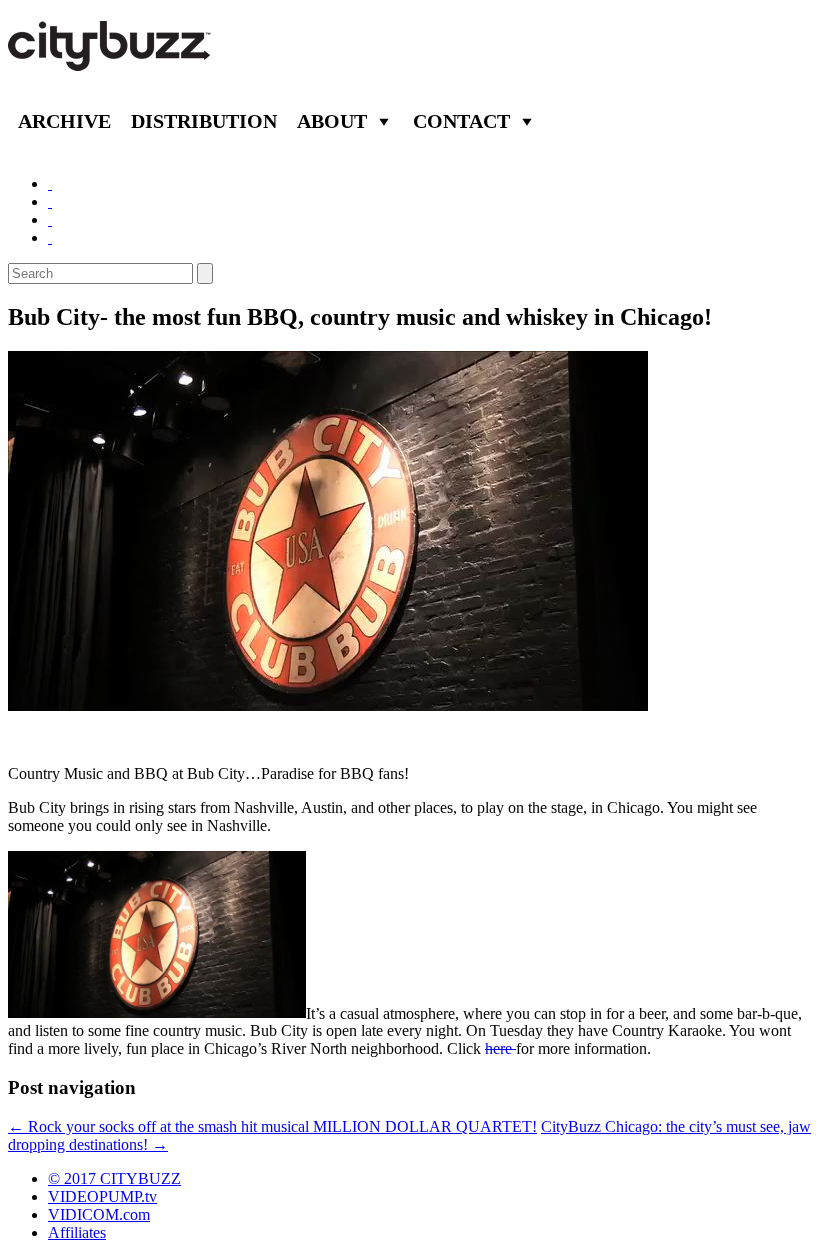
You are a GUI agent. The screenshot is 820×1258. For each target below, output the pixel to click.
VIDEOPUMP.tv (102, 1196)
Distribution (204, 121)
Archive (64, 121)
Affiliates (77, 1232)
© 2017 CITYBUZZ (114, 1178)
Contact (461, 121)
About (332, 121)
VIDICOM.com (99, 1214)
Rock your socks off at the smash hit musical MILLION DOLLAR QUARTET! (272, 1126)
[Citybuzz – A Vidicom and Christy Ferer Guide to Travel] (111, 60)
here (500, 1048)
